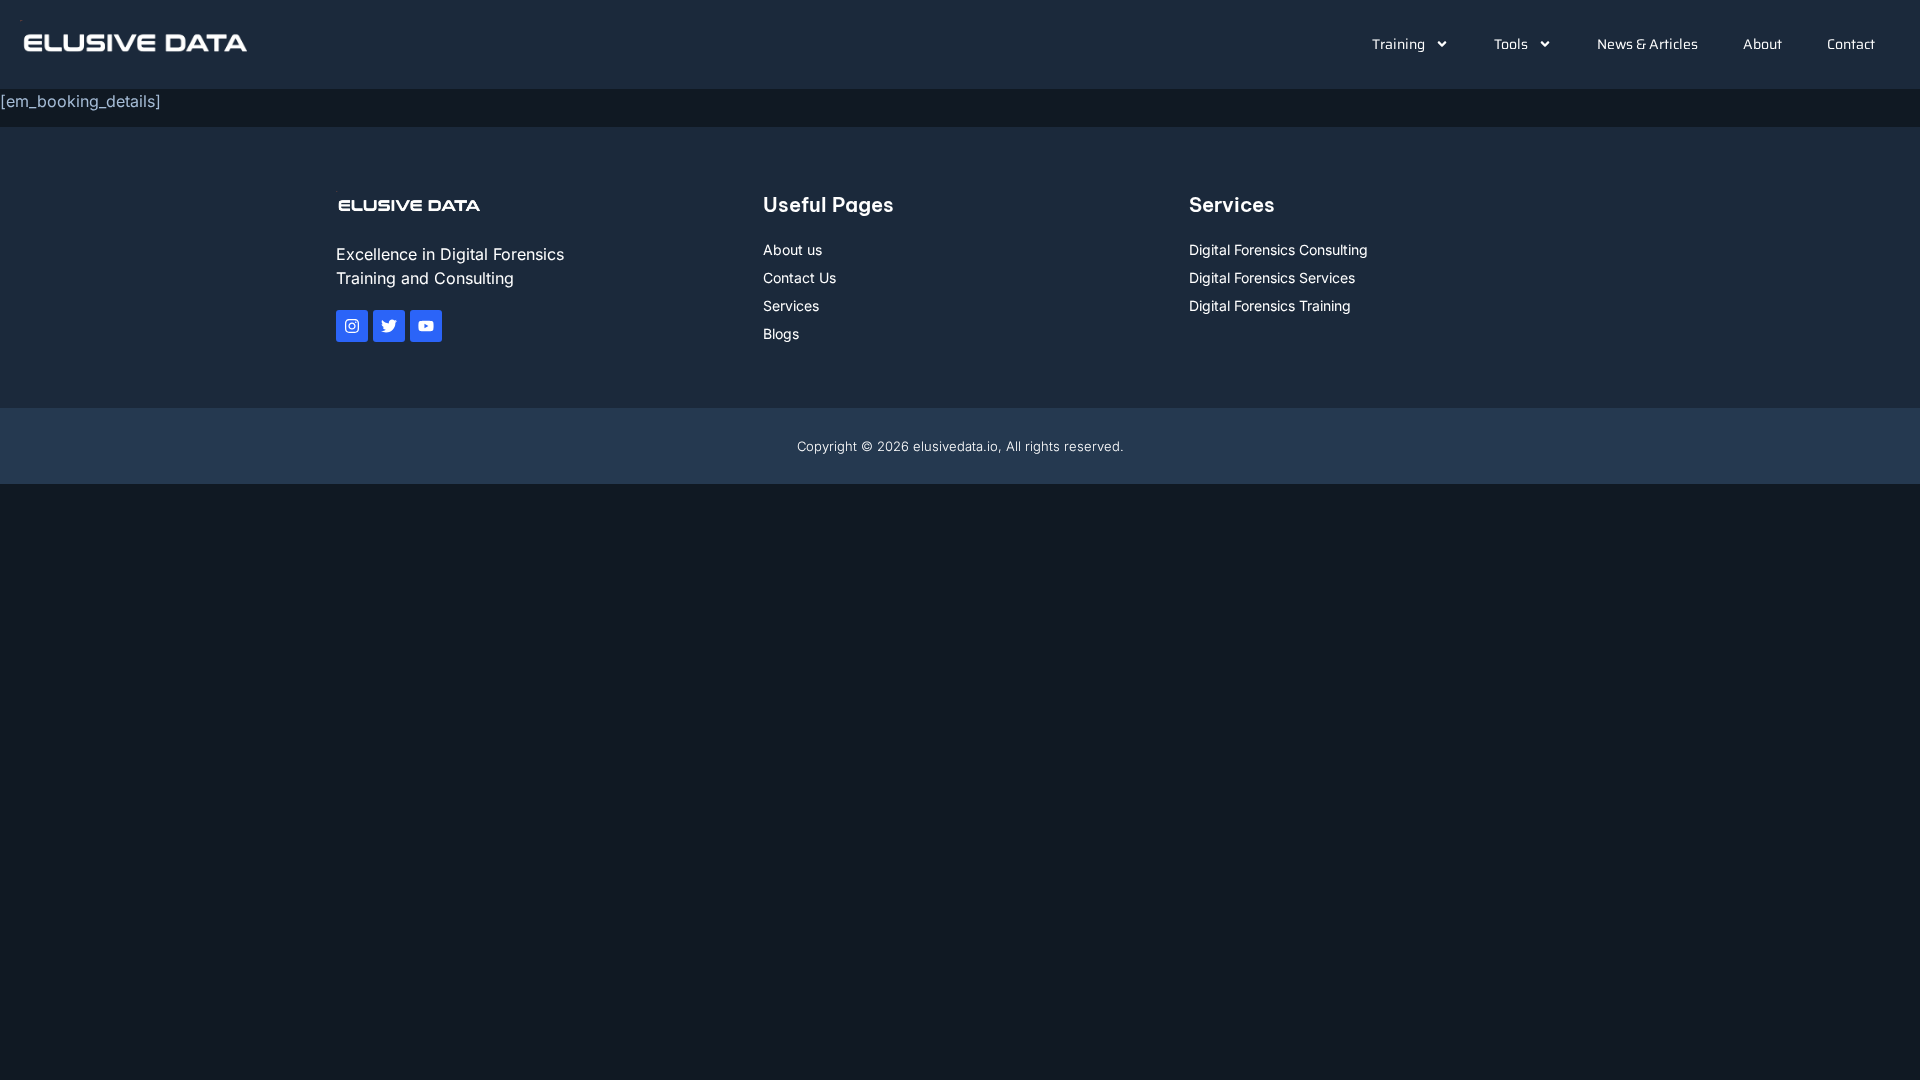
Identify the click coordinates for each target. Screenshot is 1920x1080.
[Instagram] (352, 326)
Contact (1851, 44)
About (1762, 44)
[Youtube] (426, 326)
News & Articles (1647, 44)
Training (1398, 44)
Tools (1511, 44)
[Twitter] (389, 326)
